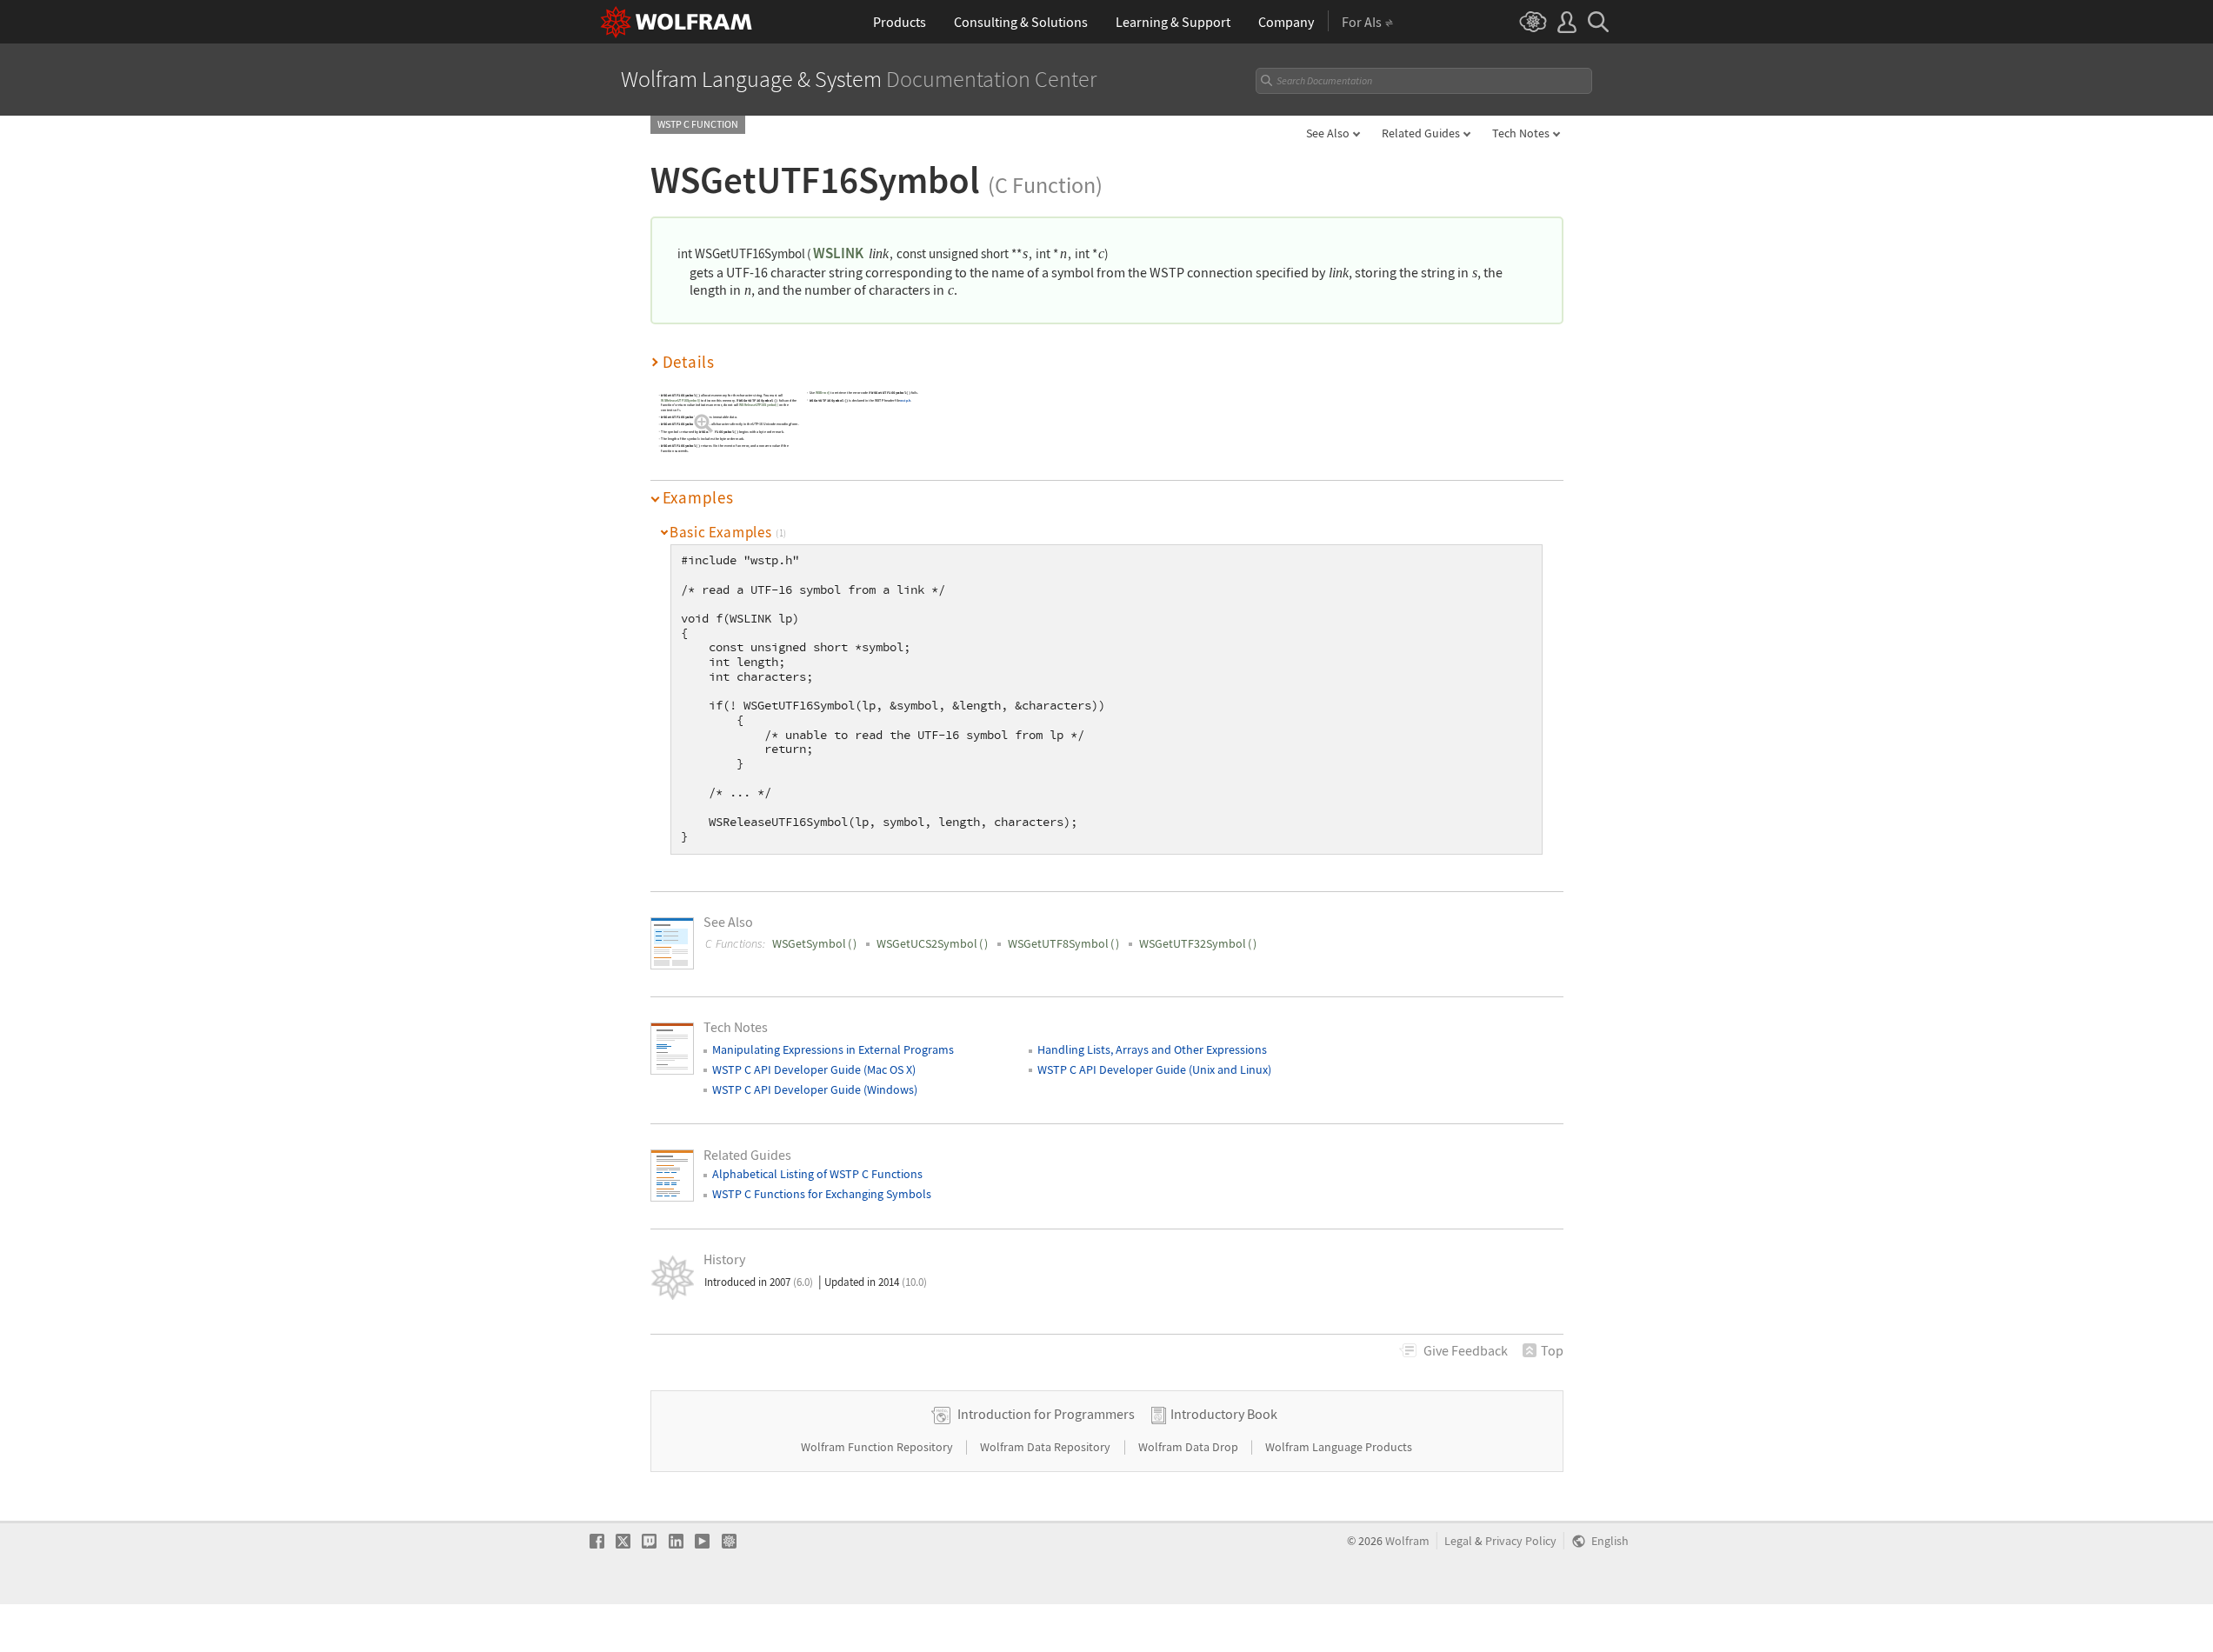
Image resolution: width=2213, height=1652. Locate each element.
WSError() (822, 393)
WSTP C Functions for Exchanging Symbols (822, 1194)
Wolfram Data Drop (1190, 1447)
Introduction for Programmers (1046, 1414)
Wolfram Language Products (1339, 1447)
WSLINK (838, 253)
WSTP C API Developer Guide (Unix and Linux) (1154, 1069)
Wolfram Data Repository (1047, 1447)
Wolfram (1407, 1541)
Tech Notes (1521, 133)
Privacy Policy (1521, 1541)
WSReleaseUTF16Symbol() (680, 400)
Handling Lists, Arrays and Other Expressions (1152, 1049)
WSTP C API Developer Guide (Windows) (815, 1089)
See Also (1328, 133)
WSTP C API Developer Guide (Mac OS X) (814, 1069)
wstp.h (905, 400)
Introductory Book (1224, 1414)
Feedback (1466, 1350)
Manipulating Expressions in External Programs (833, 1049)
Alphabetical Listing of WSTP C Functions (817, 1174)
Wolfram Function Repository (878, 1447)
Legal (1458, 1541)
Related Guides (1421, 133)
